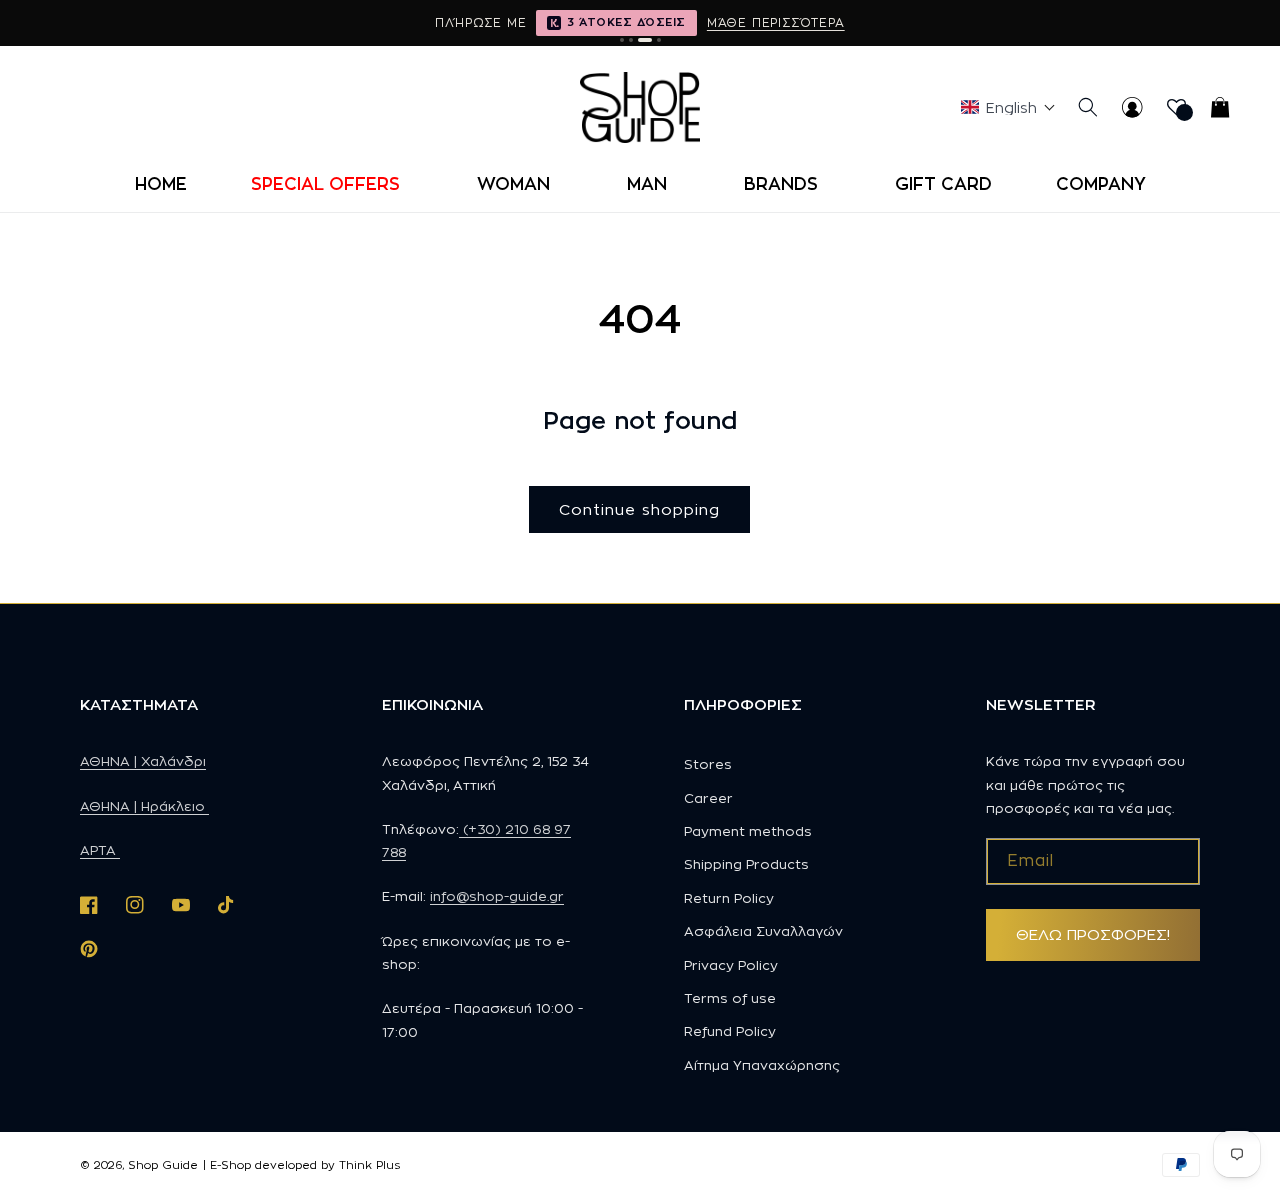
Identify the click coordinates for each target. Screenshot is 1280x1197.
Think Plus (369, 1165)
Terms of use (730, 998)
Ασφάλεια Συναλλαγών (763, 931)
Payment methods (748, 831)
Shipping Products (746, 864)
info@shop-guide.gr (497, 896)
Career (708, 798)
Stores (708, 764)
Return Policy (729, 898)
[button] (332, 184)
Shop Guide (163, 1165)
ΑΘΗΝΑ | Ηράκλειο (144, 806)
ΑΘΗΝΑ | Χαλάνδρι (143, 761)
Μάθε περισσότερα (776, 22)
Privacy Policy (731, 965)
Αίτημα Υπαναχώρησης (762, 1065)
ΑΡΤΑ (100, 850)
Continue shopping (639, 509)
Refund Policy (730, 1031)
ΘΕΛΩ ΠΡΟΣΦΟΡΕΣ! (1093, 934)
